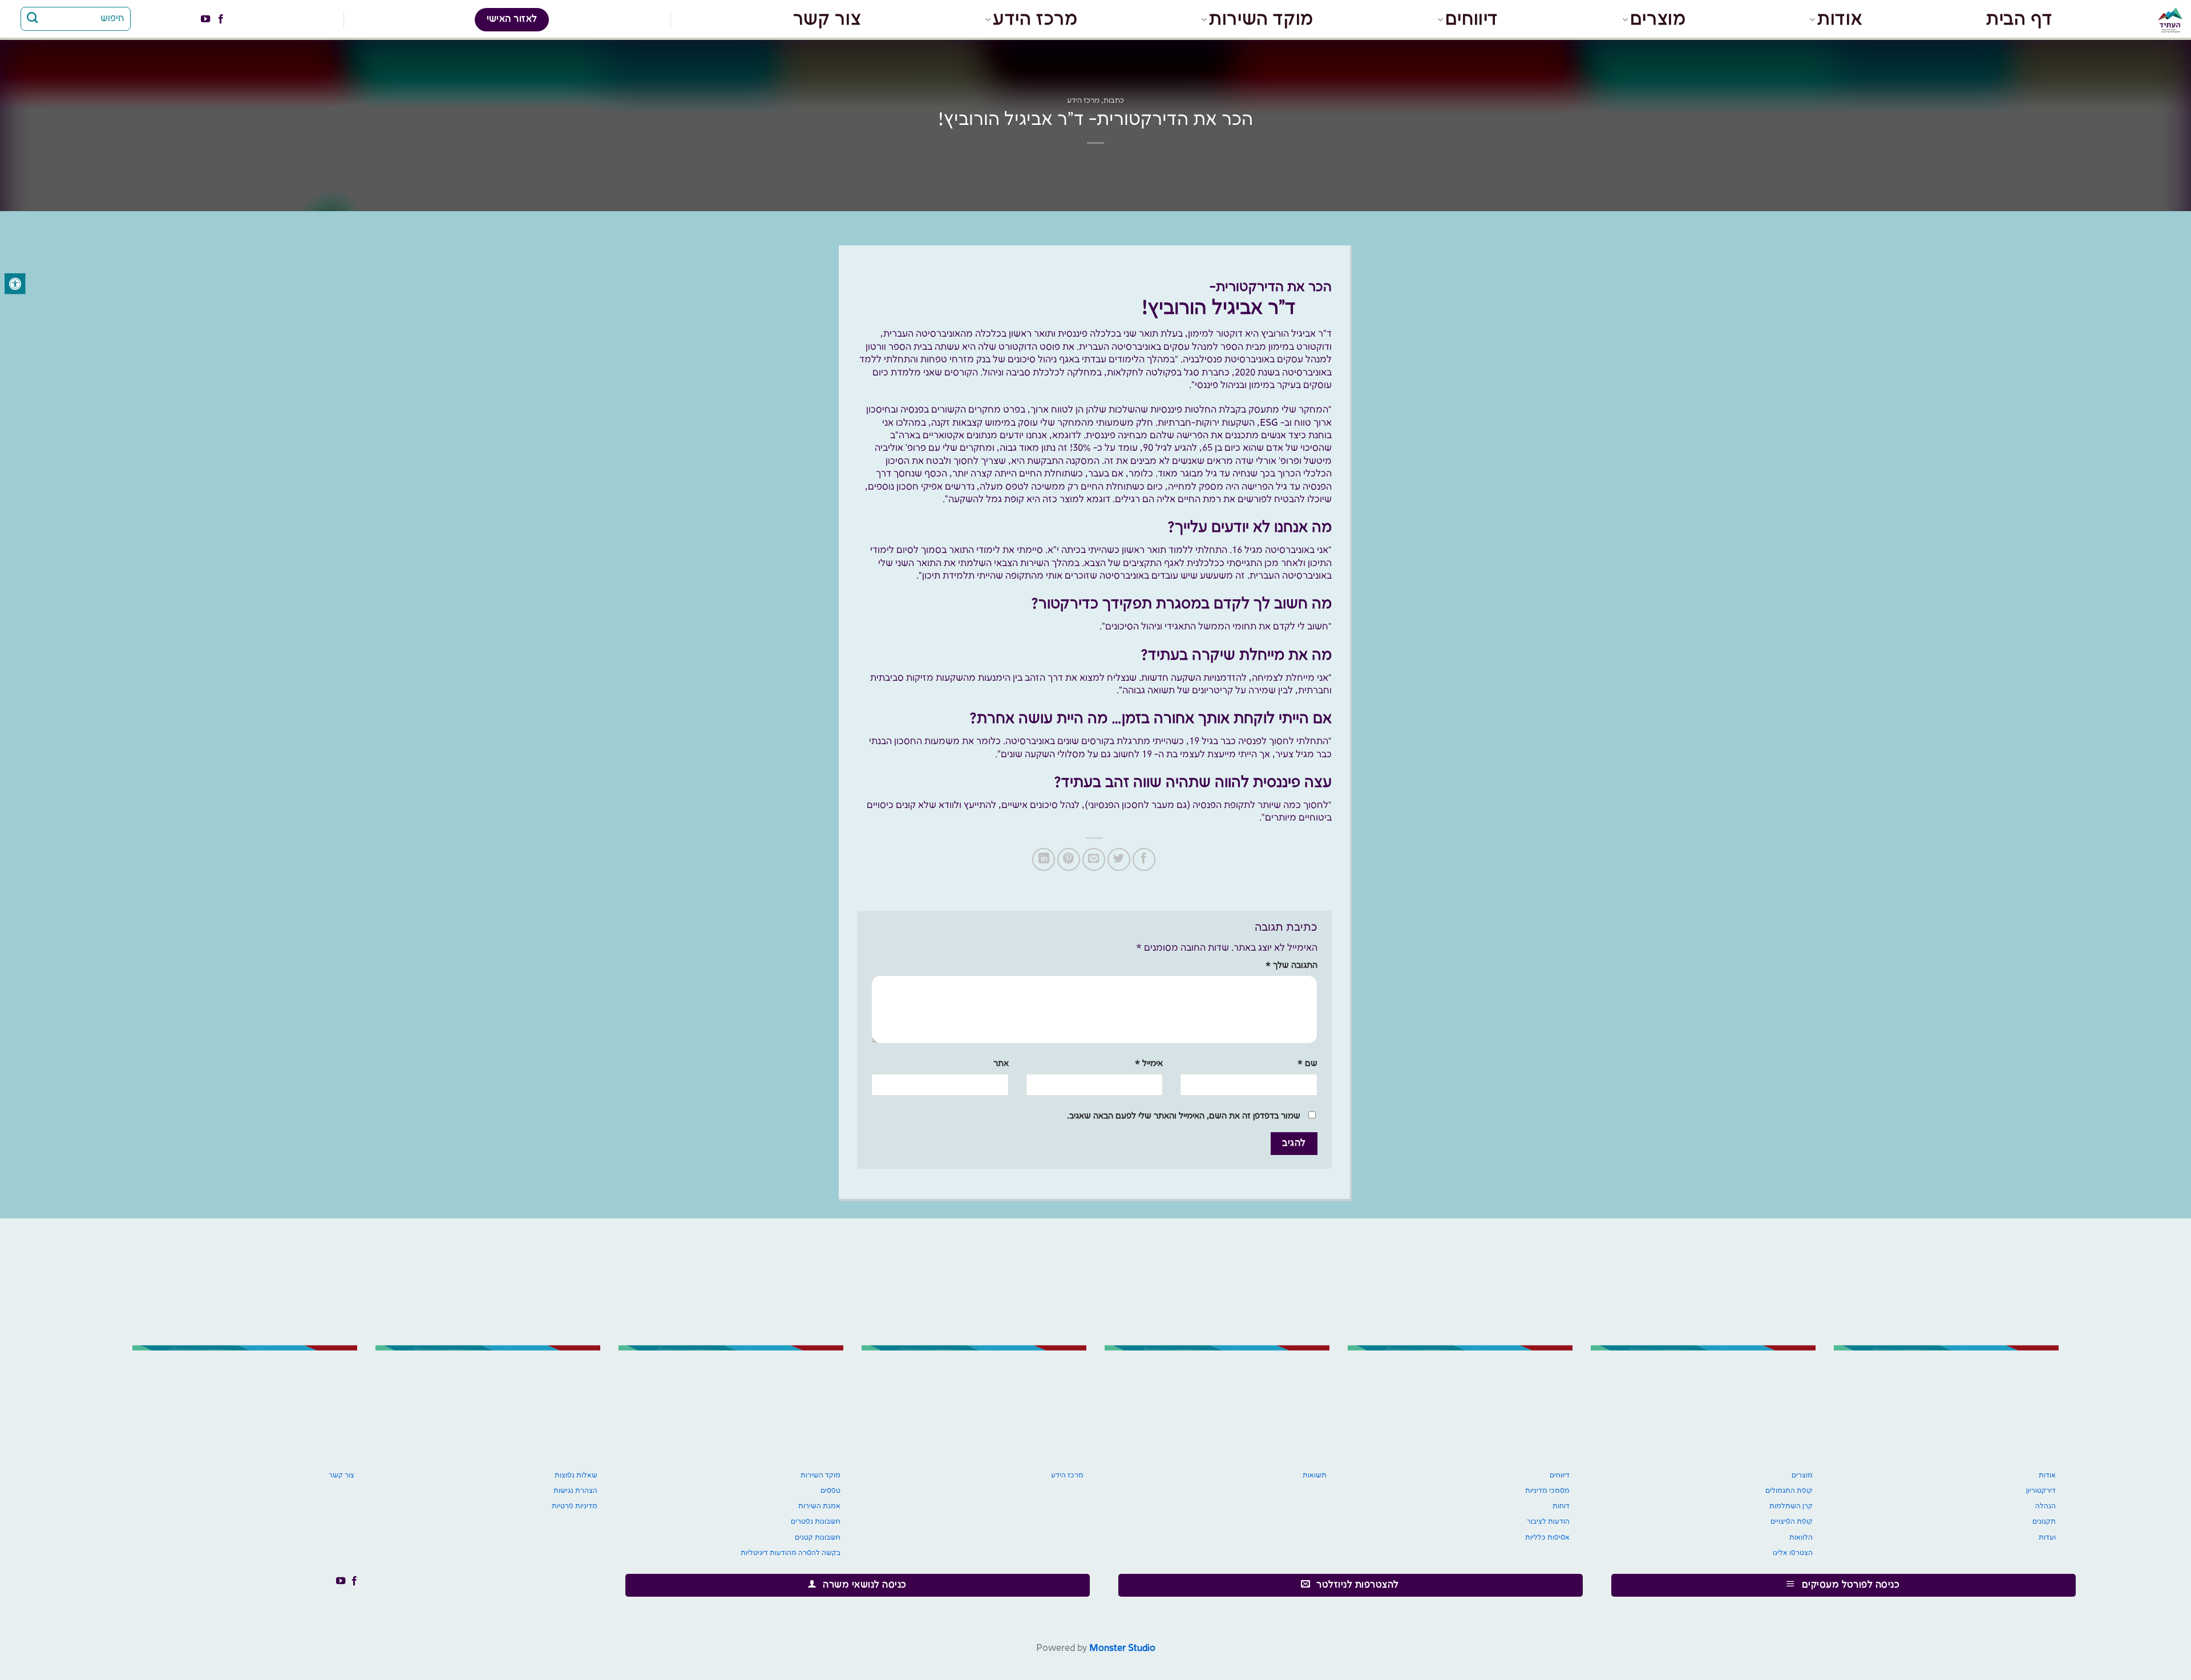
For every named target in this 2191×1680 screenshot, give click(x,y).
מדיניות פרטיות (575, 1506)
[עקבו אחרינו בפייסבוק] (220, 19)
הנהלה (2046, 1506)
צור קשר (827, 19)
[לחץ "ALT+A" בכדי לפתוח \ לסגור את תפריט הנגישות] (15, 284)
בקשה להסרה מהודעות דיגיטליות (791, 1553)
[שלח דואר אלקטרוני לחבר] (1094, 859)
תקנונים (2044, 1522)
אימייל (1149, 1064)
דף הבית (2019, 19)
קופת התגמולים (1789, 1491)
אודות (1840, 19)
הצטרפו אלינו (1793, 1553)
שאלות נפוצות (576, 1475)
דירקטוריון (2041, 1491)
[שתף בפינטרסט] (1069, 859)
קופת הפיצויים (1792, 1522)
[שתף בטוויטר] (1119, 859)
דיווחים (1472, 19)
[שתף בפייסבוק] (1144, 859)
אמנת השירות (819, 1506)
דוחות (1561, 1506)
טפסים (830, 1491)
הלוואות (1801, 1538)
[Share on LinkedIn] (1044, 859)
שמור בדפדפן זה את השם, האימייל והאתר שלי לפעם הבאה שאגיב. (1184, 1116)
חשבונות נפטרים (816, 1522)
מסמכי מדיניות (1547, 1491)
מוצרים (1658, 19)
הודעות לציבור (1548, 1522)
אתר (1001, 1064)
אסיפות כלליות (1547, 1538)
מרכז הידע (1035, 19)
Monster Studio (1122, 1648)
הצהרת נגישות (575, 1491)
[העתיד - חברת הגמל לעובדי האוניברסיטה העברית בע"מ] (2154, 20)
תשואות (1315, 1475)
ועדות (2047, 1538)
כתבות (1114, 100)
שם (1307, 1064)
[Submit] (33, 19)
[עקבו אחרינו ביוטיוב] (205, 19)
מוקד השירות (1261, 19)
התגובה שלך (1291, 966)
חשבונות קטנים (818, 1538)
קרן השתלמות (1791, 1506)
